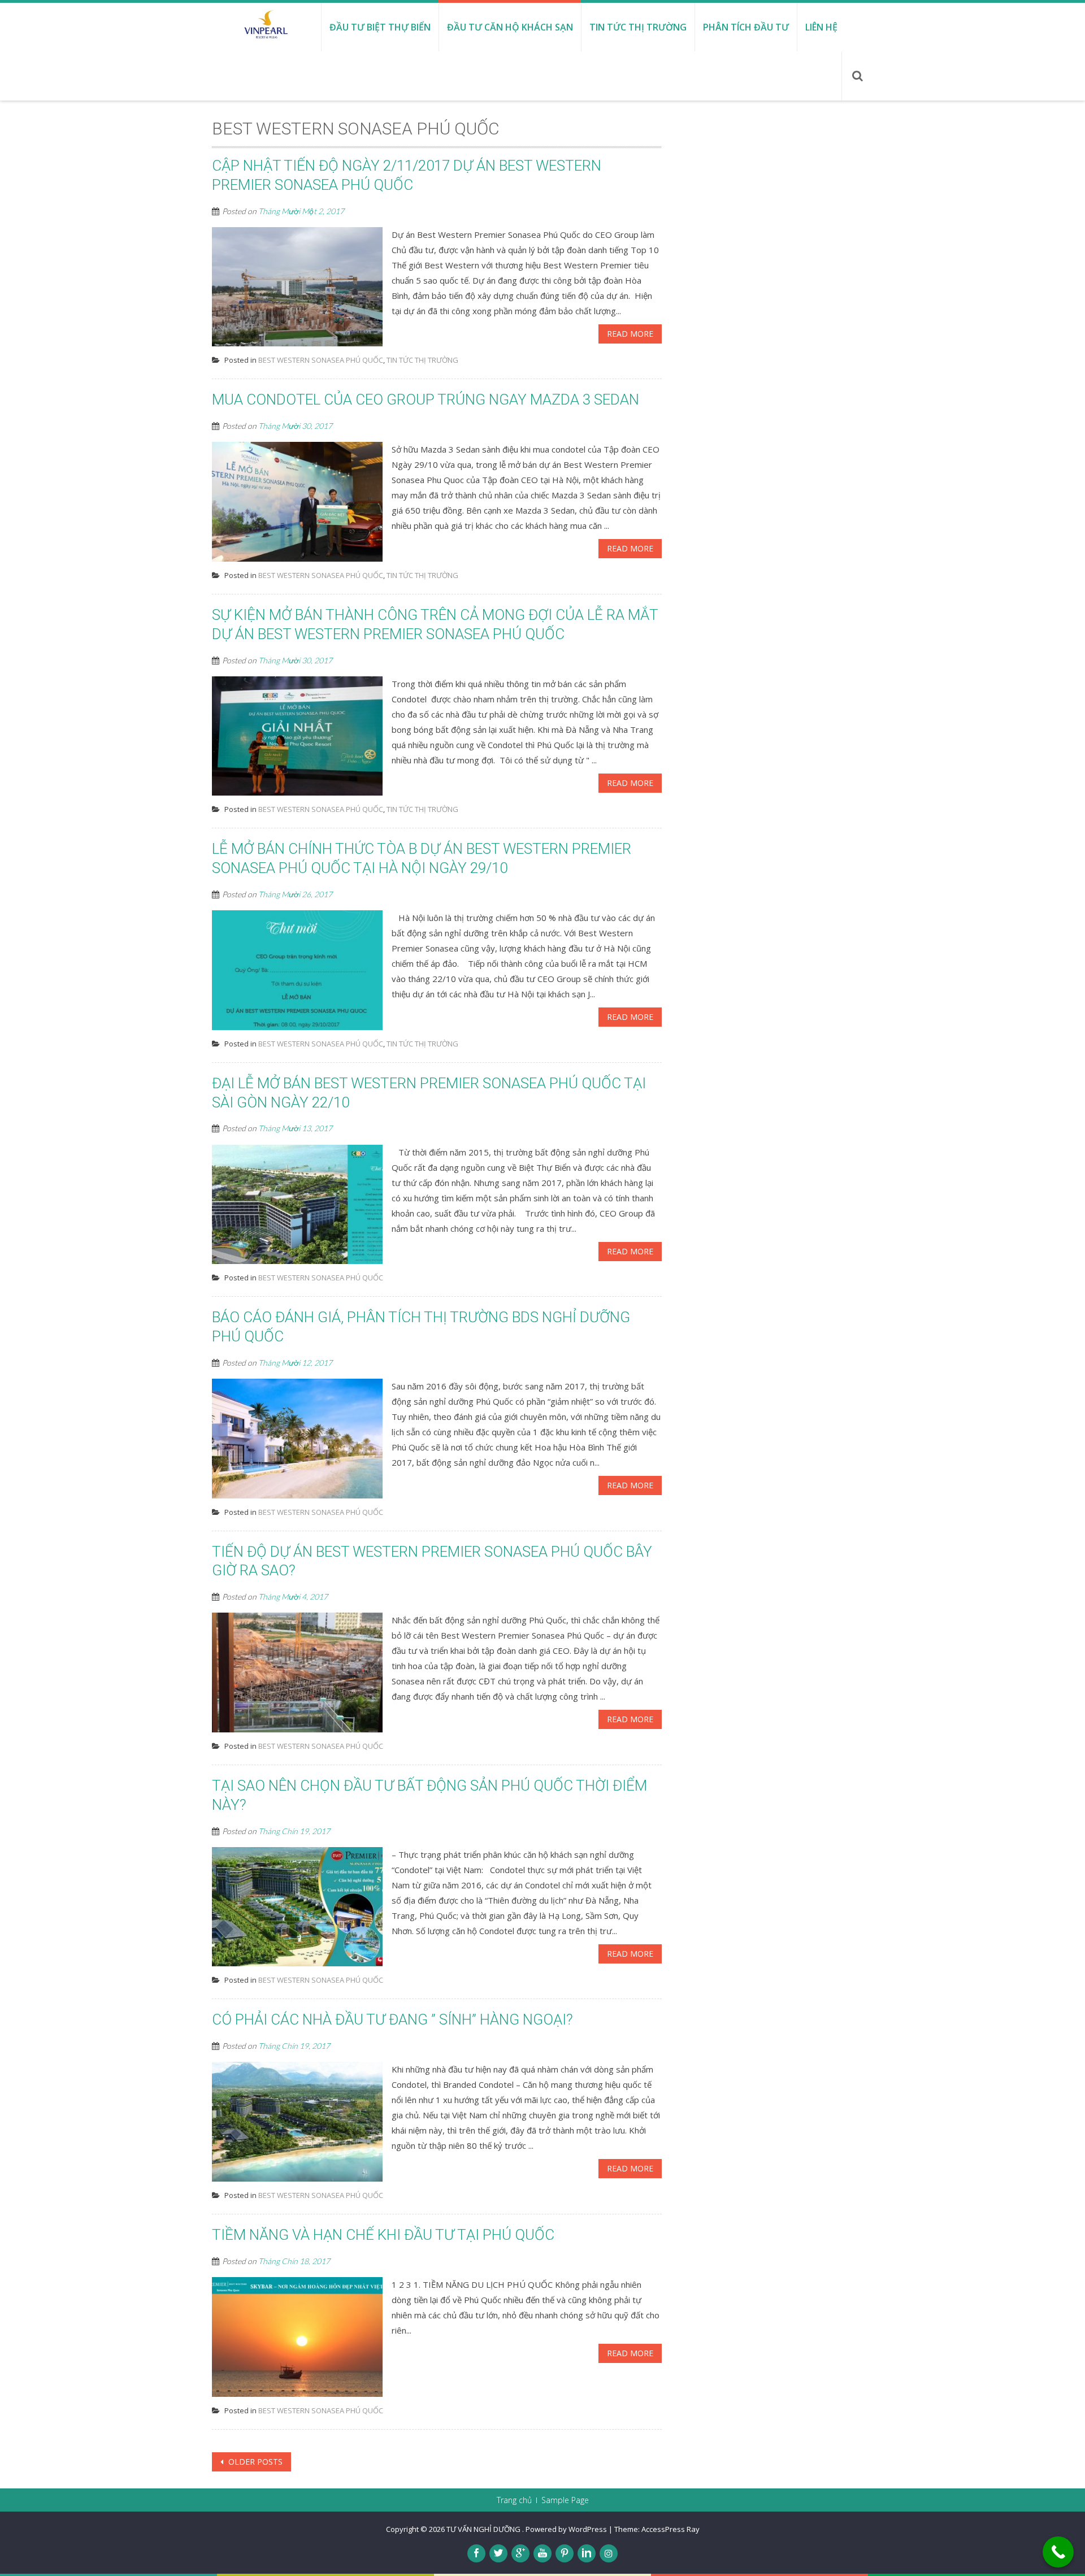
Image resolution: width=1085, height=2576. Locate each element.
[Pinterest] (565, 2553)
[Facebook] (476, 2553)
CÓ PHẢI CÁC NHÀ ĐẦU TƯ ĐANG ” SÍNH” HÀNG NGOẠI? (392, 2019)
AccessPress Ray (670, 2529)
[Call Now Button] (1058, 2552)
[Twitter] (498, 2553)
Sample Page (565, 2500)
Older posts (254, 2462)
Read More (630, 334)
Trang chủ (514, 2500)
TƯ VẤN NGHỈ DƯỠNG (484, 2529)
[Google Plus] (520, 2553)
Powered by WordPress (566, 2529)
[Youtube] (542, 2553)
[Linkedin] (587, 2553)
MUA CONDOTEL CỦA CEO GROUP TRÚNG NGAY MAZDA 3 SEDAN (426, 399)
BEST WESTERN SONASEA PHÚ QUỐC (321, 360)
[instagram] (609, 2553)
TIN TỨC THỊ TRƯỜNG (422, 360)
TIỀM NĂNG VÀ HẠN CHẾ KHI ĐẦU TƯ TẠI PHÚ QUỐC (383, 2235)
